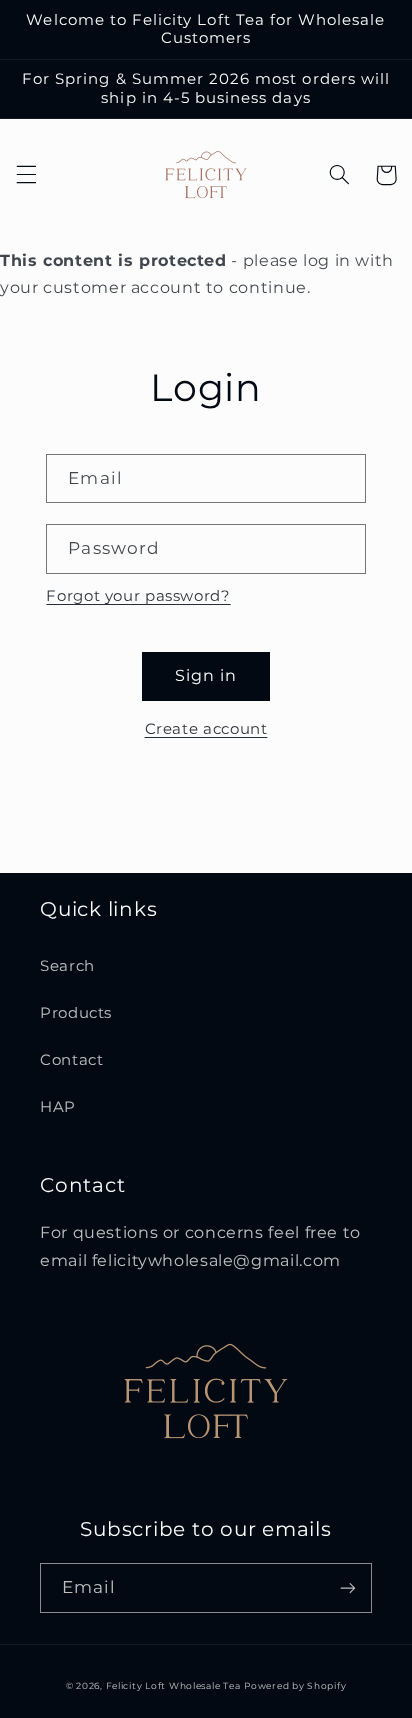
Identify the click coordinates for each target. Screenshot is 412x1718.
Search (67, 966)
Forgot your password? (138, 596)
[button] (26, 175)
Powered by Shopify (295, 1686)
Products (76, 1013)
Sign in (206, 675)
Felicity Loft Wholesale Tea (173, 1686)
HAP (58, 1107)
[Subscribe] (348, 1587)
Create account (206, 729)
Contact (71, 1060)
